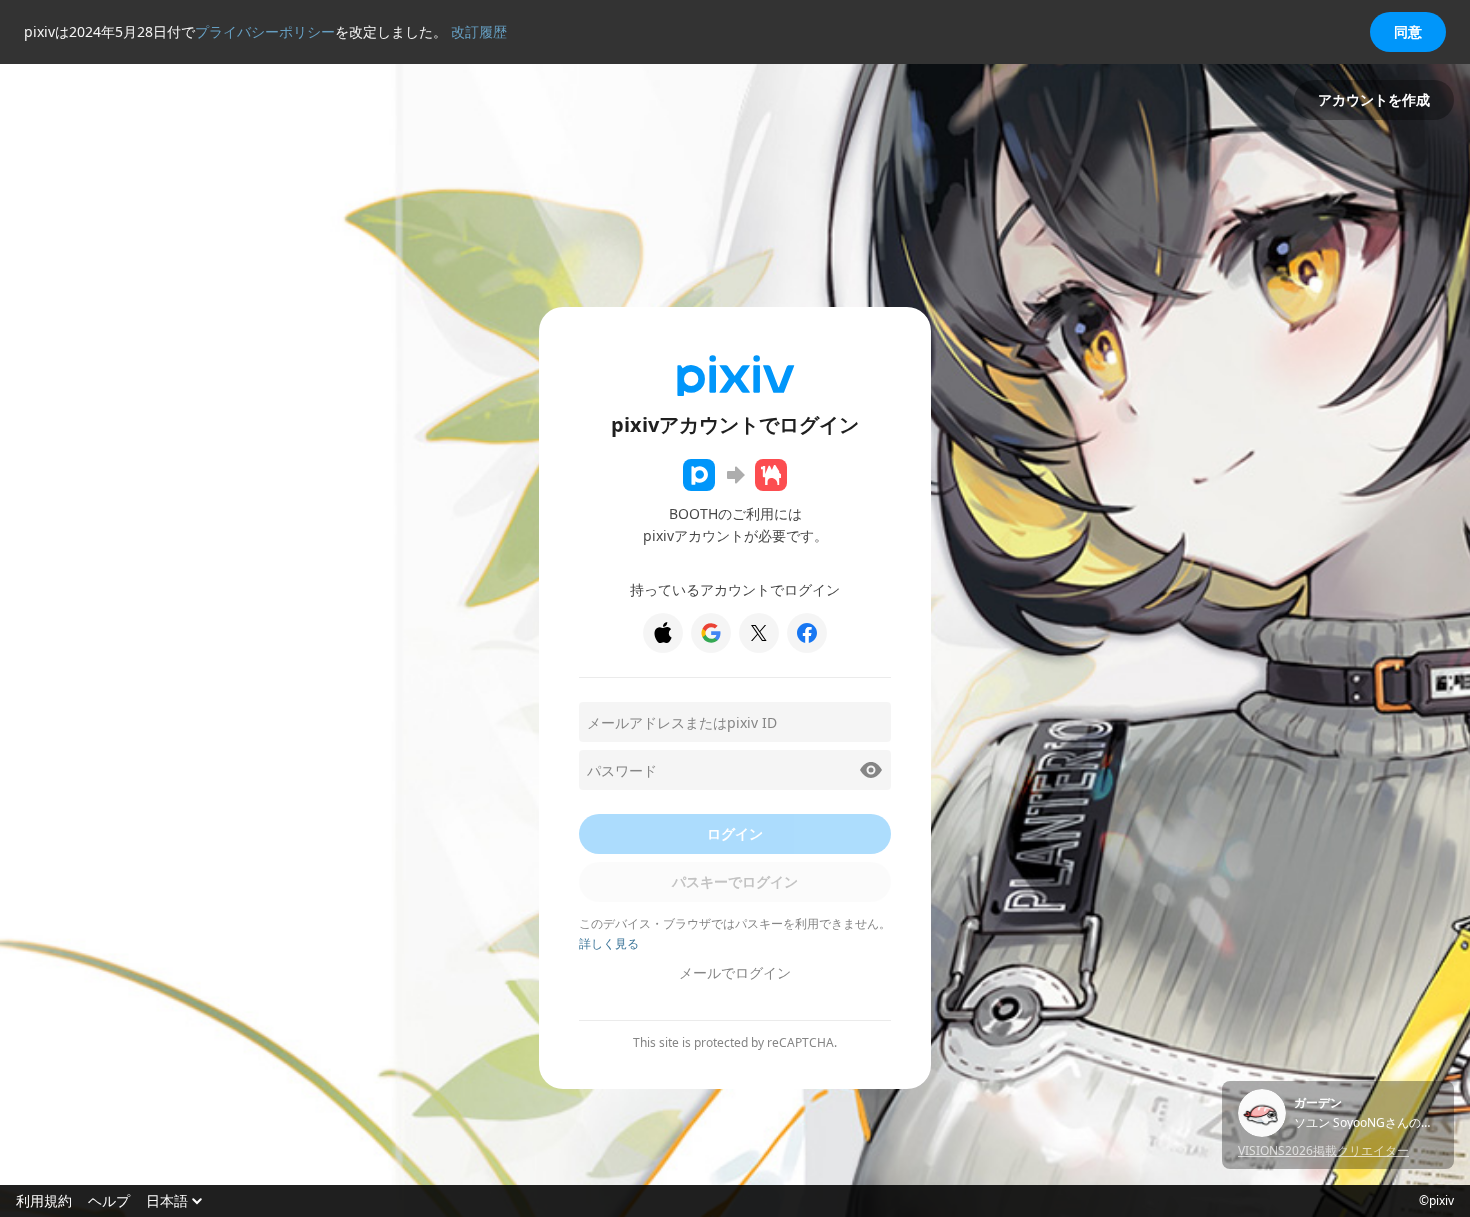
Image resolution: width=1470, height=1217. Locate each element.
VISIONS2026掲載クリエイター (1323, 1150)
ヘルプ (109, 1201)
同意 (1408, 31)
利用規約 (44, 1201)
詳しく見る (609, 943)
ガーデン (1318, 1103)
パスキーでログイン (735, 881)
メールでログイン (735, 972)
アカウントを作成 (1374, 99)
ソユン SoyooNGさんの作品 (1366, 1123)
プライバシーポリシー (265, 31)
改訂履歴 (479, 31)
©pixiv (1436, 1201)
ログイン (735, 833)
